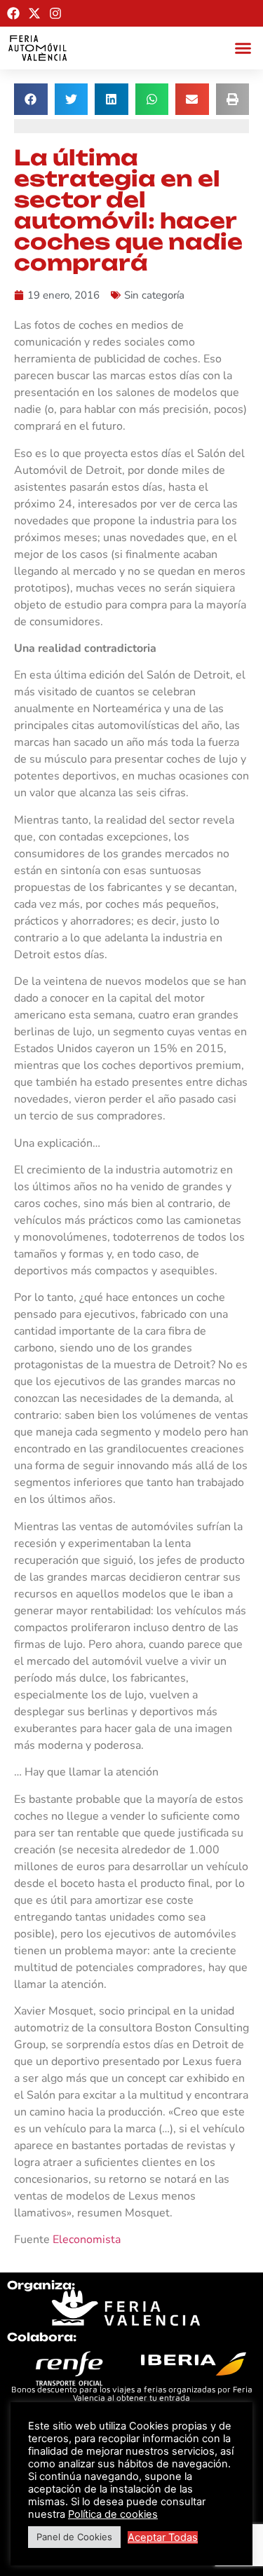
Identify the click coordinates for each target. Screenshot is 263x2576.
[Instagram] (55, 13)
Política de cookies (113, 2514)
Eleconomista (87, 2240)
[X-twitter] (34, 13)
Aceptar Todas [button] (163, 2537)
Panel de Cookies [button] (74, 2537)
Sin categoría (154, 295)
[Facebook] (13, 13)
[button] (243, 48)
